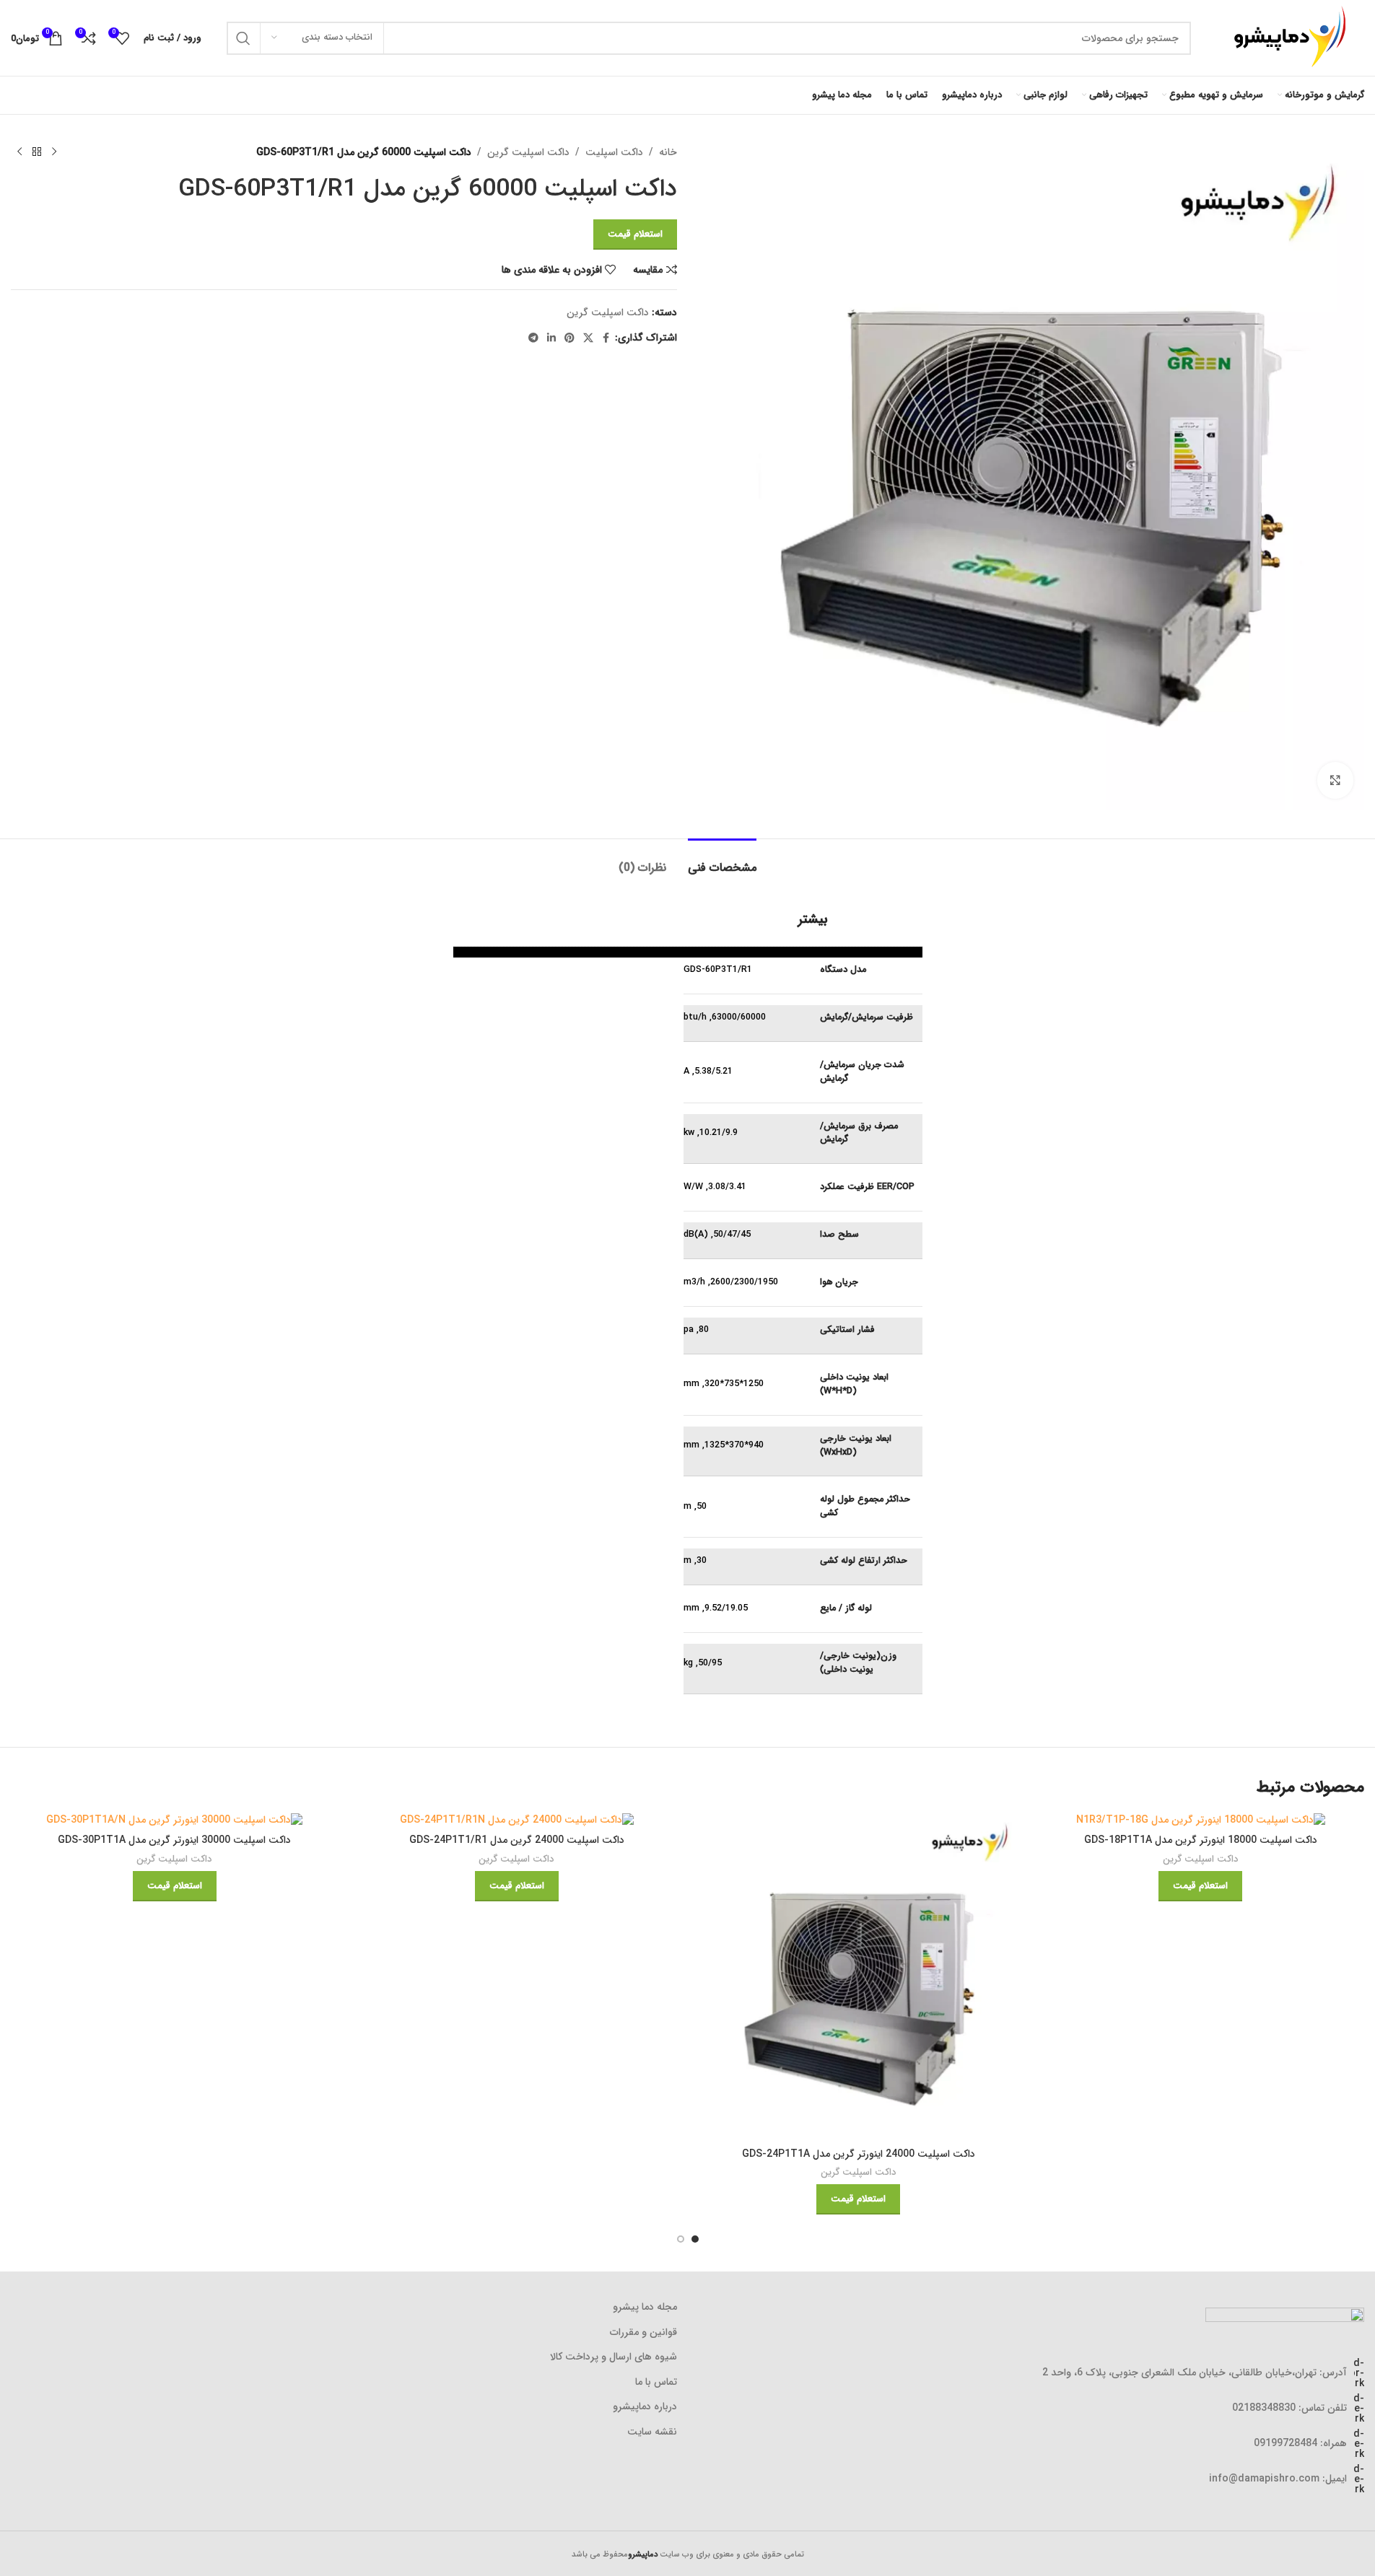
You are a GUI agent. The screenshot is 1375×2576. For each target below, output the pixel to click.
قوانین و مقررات (643, 2333)
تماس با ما (656, 2383)
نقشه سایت (652, 2432)
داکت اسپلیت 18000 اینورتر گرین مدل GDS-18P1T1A (1201, 1840)
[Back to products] (37, 152)
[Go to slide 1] (695, 2239)
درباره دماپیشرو (645, 2407)
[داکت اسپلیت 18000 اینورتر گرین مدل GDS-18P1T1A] (1200, 1821)
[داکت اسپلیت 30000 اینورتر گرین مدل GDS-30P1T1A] (175, 1821)
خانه (668, 152)
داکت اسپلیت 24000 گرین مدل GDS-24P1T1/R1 (517, 1840)
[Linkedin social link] (551, 338)
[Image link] (1285, 2318)
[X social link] (588, 338)
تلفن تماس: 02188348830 (1289, 2408)
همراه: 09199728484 (1300, 2443)
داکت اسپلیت (614, 152)
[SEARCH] (243, 38)
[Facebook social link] (606, 338)
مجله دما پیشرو (645, 2308)
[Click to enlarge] (1335, 780)
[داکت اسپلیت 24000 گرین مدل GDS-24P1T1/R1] (517, 1821)
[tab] (722, 860)
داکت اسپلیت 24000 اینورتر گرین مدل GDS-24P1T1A (859, 2154)
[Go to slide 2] (681, 2239)
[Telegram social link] (533, 338)
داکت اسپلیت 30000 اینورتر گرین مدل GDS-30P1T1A (174, 1840)
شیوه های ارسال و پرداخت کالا (614, 2357)
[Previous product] (54, 152)
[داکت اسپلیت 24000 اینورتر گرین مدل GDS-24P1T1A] (859, 1977)
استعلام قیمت (635, 234)
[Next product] (19, 152)
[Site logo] (1285, 38)
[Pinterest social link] (569, 338)
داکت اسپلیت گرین (528, 152)
